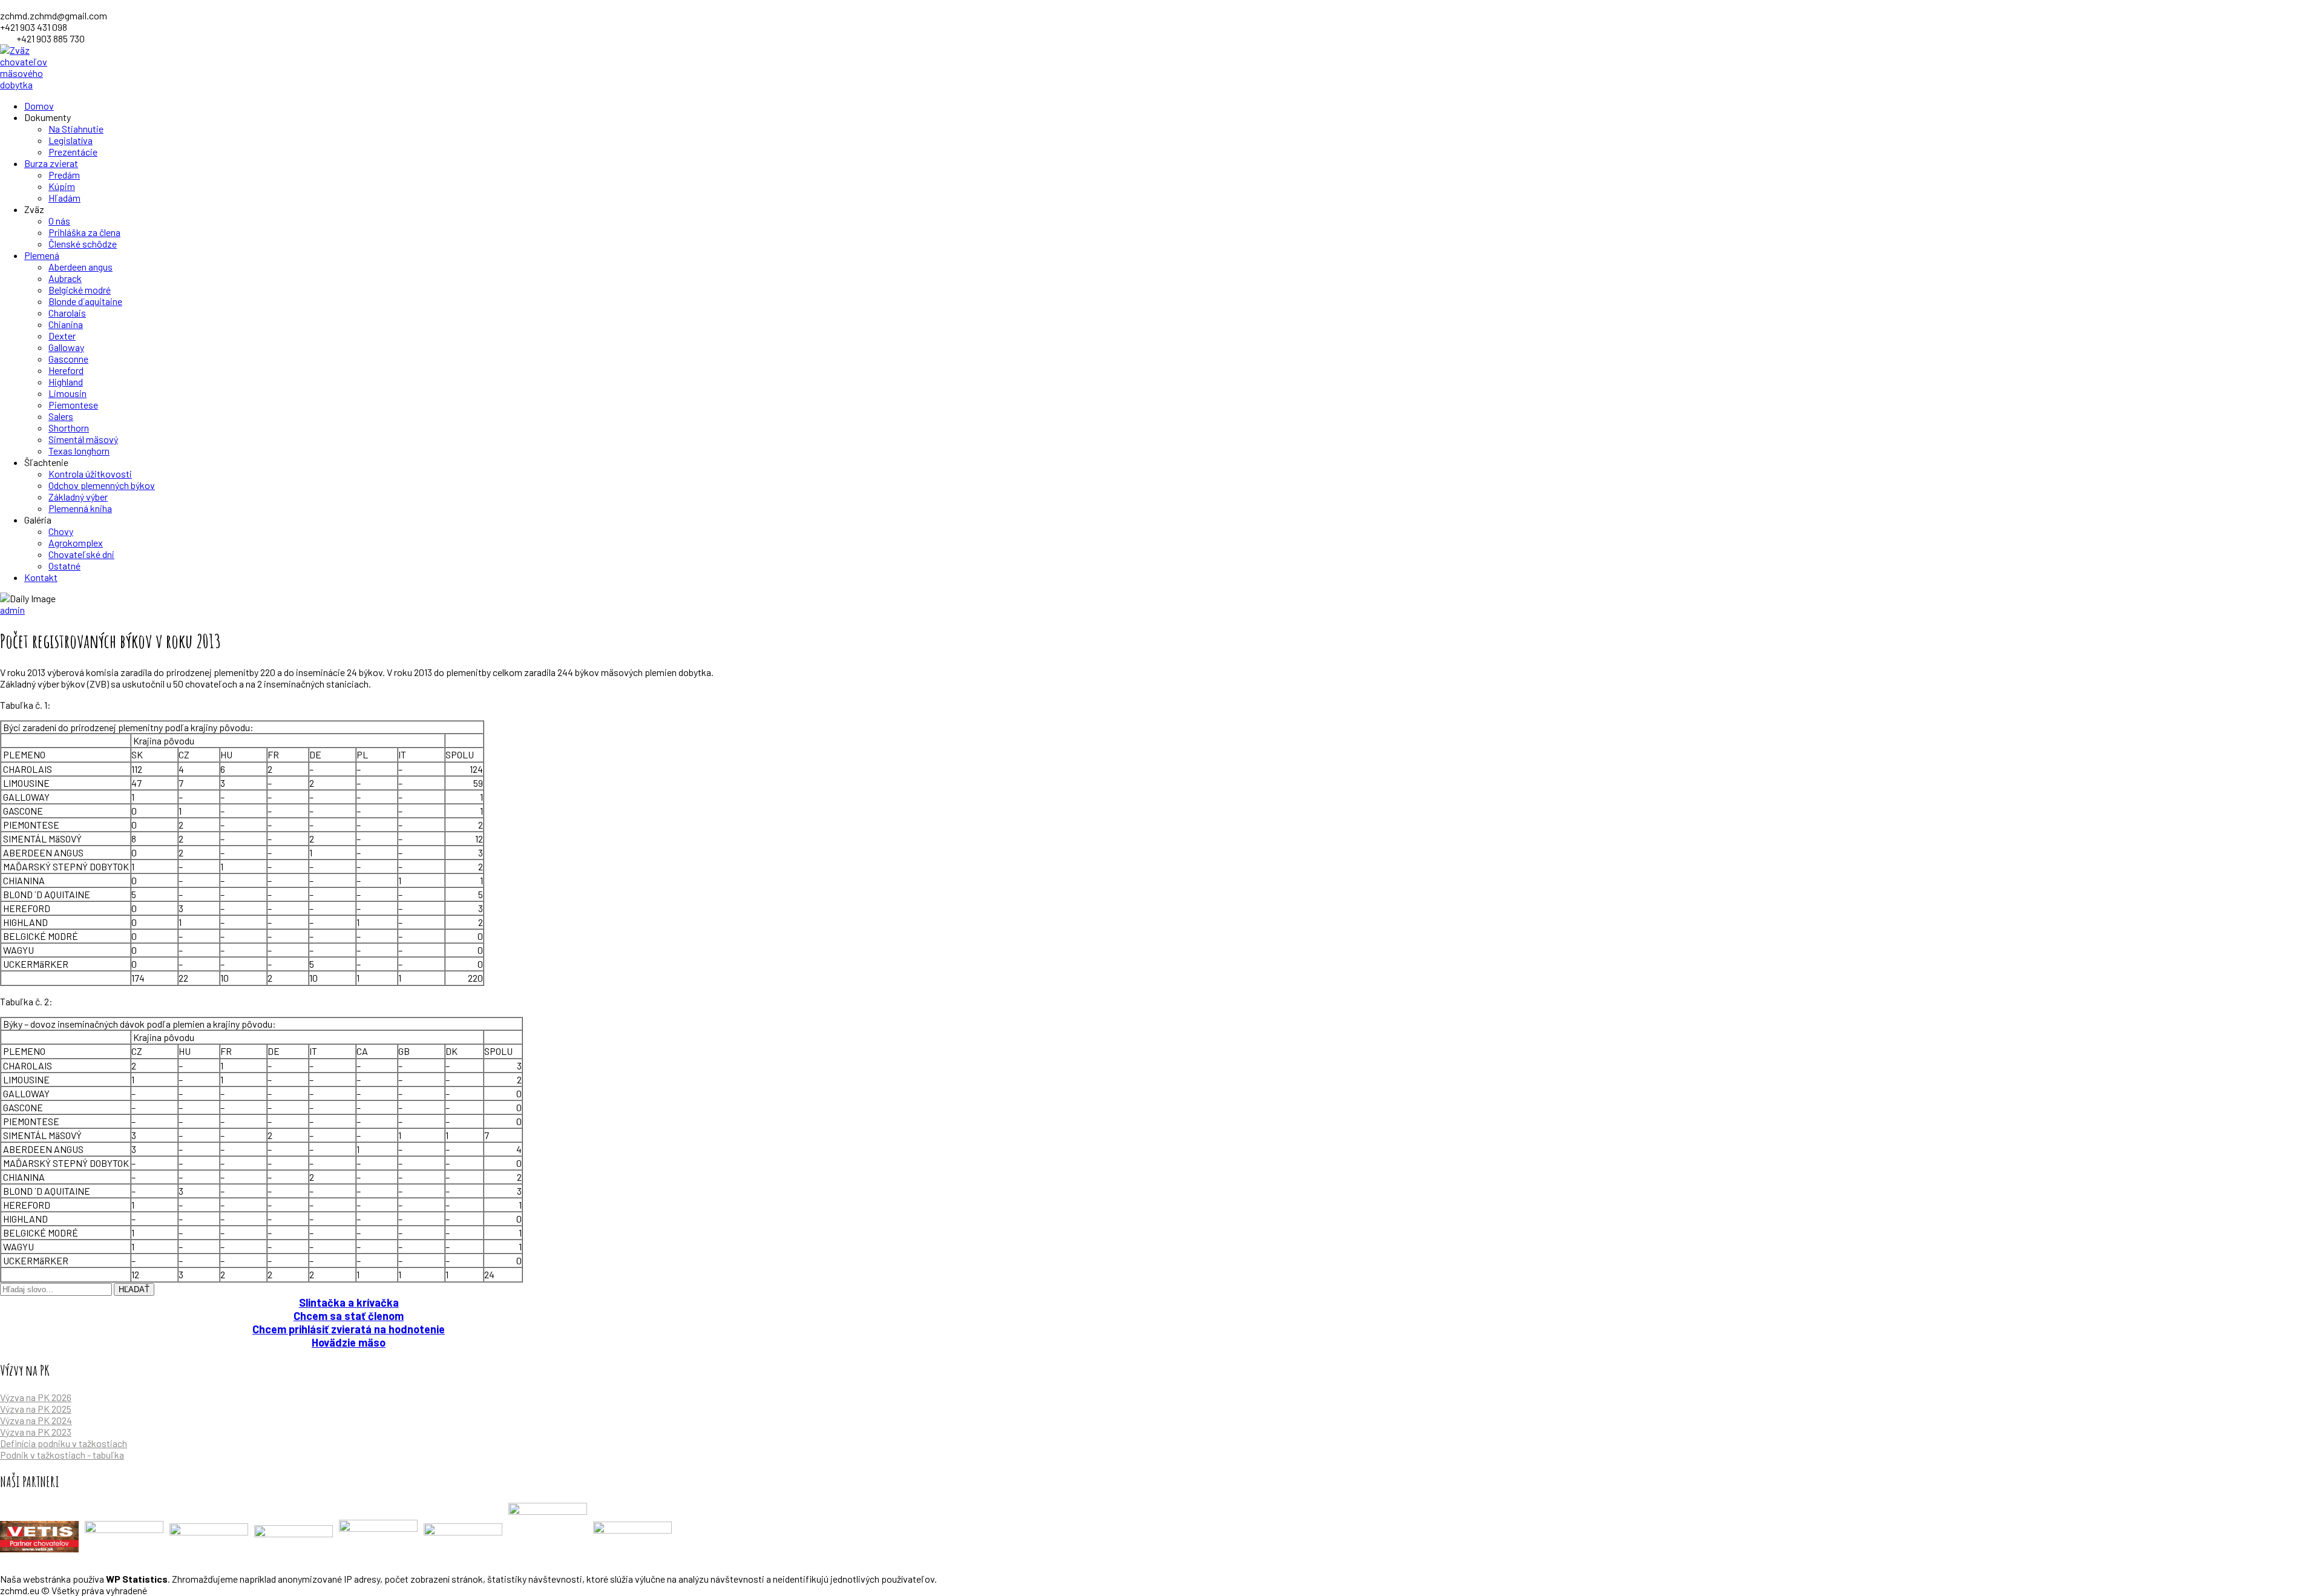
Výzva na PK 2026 (36, 1397)
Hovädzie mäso (349, 1342)
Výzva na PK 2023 (36, 1432)
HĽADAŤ (134, 1289)
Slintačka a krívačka (349, 1302)
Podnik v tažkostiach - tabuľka (62, 1455)
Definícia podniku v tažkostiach (64, 1443)
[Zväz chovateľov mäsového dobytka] (33, 84)
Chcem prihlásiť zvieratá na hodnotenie (349, 1329)
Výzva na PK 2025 (36, 1409)
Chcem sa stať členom (349, 1316)
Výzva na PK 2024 (36, 1420)
